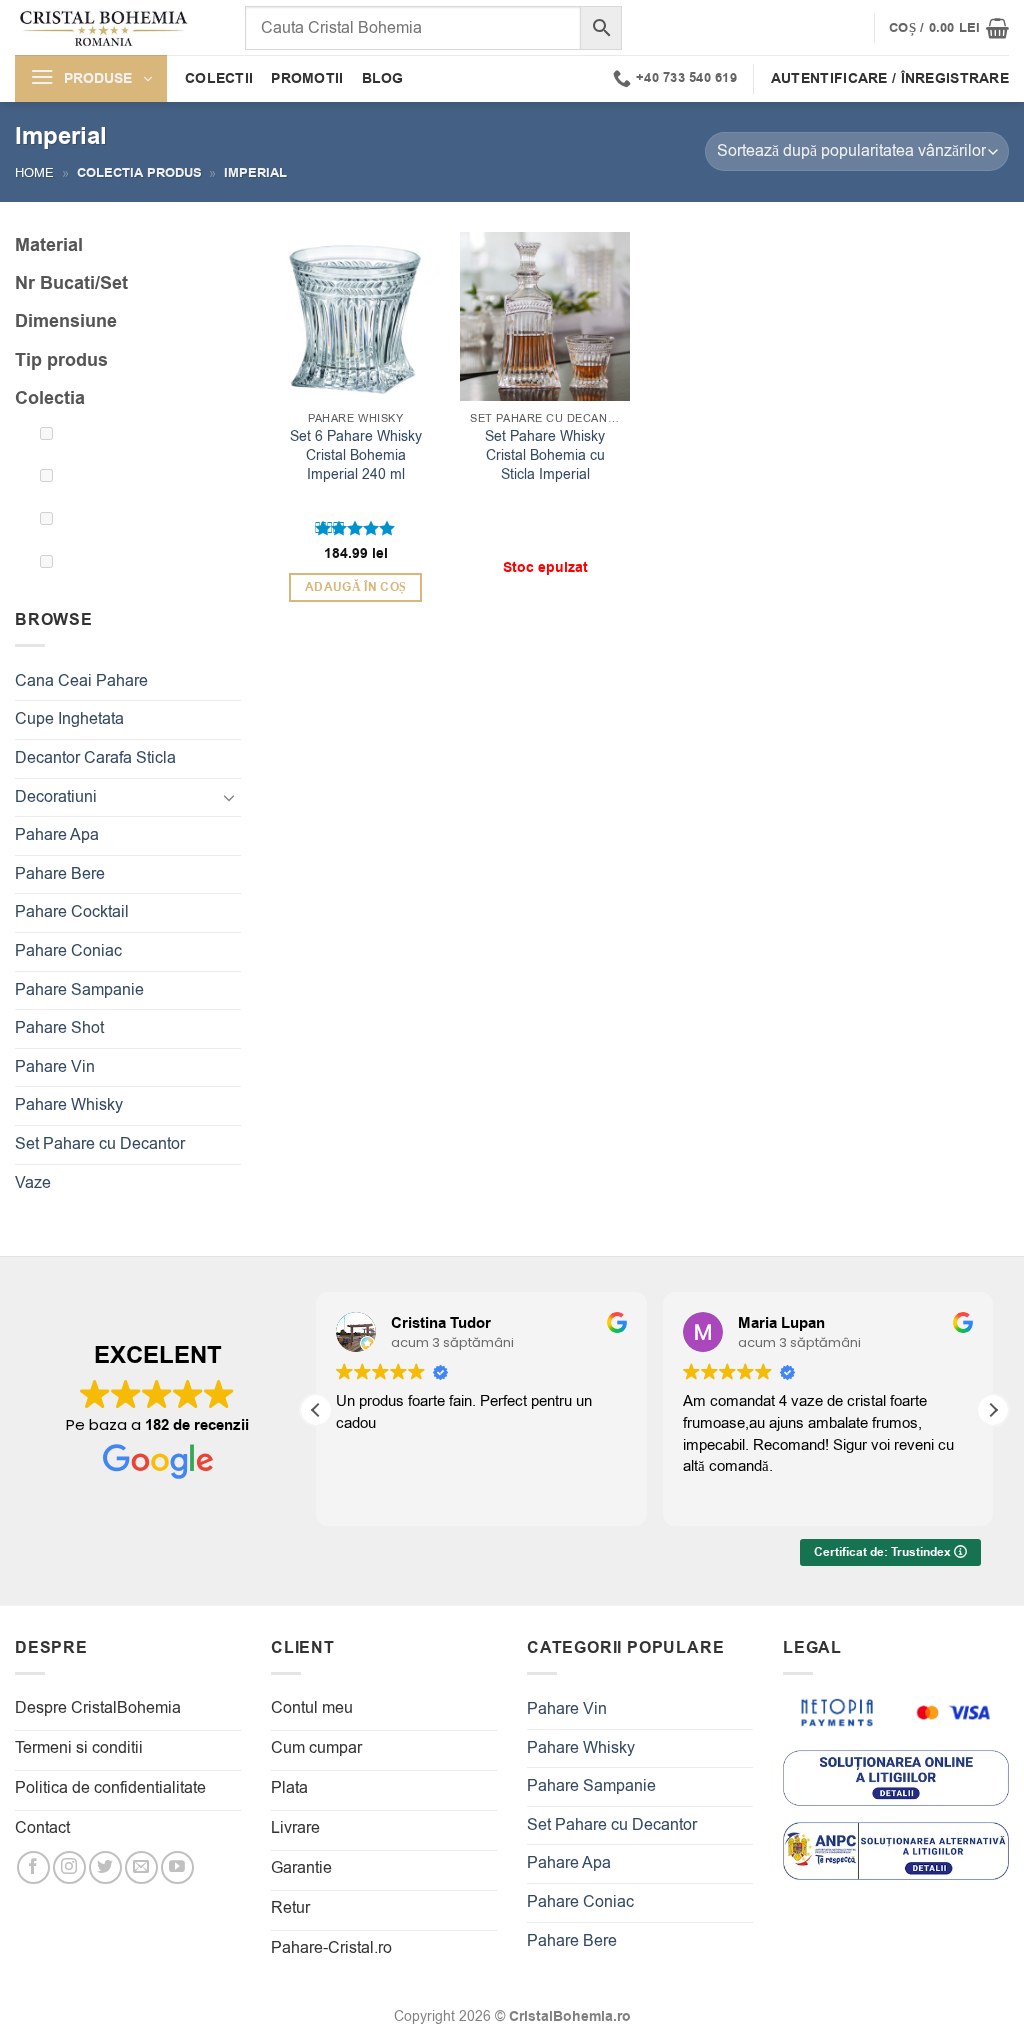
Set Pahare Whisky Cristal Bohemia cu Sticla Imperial (545, 455)
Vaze (33, 1183)
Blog (383, 78)
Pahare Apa (57, 835)
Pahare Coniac (68, 951)
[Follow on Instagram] (69, 1867)
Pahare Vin (55, 1067)
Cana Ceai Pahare (81, 681)
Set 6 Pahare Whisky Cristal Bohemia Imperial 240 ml (356, 455)
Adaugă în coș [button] (356, 587)
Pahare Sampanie (79, 990)
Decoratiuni (56, 797)
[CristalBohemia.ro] (115, 27)
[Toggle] (229, 797)
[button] (949, 28)
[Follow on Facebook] (33, 1867)
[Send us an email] (141, 1867)
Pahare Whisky (69, 1105)
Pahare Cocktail (72, 912)
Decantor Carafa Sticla (95, 758)
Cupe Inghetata (69, 719)
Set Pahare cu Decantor (100, 1144)
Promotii (307, 78)
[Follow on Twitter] (105, 1867)
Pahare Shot (59, 1028)
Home (34, 172)
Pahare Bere (60, 874)
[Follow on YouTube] (177, 1867)
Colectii (219, 78)
